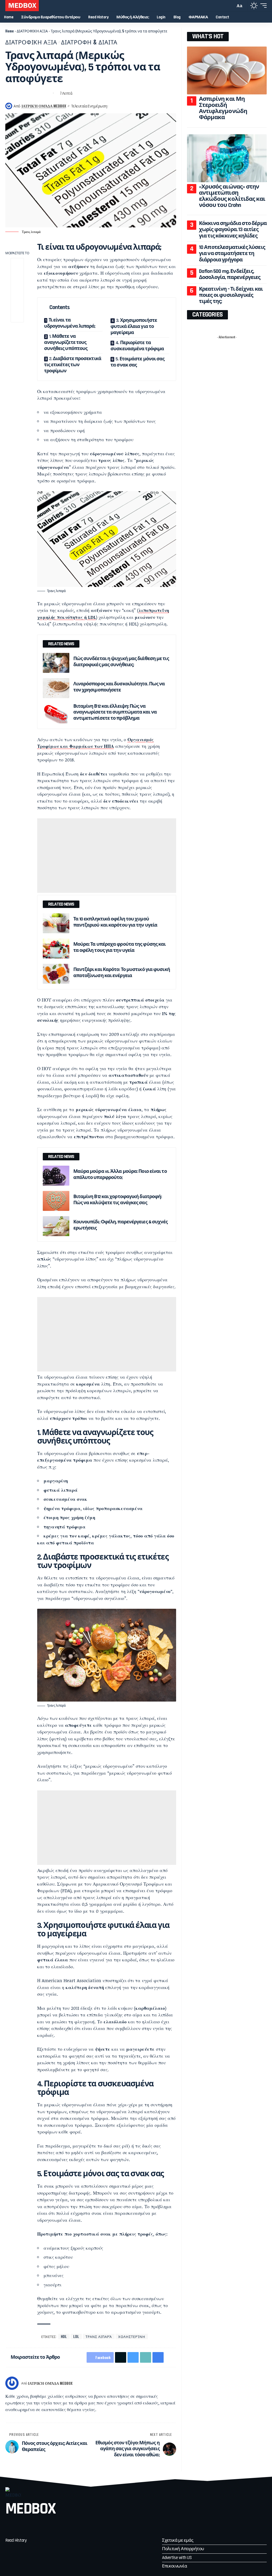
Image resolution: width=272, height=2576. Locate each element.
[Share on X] (19, 93)
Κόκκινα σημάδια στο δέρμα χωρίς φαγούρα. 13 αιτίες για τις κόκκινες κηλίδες (233, 230)
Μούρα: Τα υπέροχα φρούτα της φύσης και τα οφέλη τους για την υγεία (120, 947)
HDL (64, 2336)
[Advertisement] (107, 856)
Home (10, 31)
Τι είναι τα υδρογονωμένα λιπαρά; (70, 323)
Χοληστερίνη (132, 2336)
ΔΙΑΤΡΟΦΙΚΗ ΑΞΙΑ (32, 31)
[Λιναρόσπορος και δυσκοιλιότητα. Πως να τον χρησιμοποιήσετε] (56, 688)
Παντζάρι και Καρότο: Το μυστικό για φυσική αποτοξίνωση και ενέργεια (122, 973)
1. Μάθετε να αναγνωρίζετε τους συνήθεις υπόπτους (66, 342)
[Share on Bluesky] (28, 93)
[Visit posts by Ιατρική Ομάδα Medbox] (12, 2383)
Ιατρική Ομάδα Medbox (44, 106)
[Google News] (60, 2526)
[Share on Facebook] (9, 93)
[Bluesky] (77, 2526)
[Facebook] (10, 2526)
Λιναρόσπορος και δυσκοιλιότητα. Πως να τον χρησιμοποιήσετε (119, 687)
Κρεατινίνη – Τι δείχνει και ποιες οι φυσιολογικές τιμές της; (231, 295)
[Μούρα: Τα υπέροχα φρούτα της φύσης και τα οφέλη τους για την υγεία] (56, 949)
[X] (26, 2526)
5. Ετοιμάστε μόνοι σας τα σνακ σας (137, 362)
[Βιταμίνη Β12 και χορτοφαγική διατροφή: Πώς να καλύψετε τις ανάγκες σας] (56, 1201)
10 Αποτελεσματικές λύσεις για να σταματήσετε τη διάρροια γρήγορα (232, 254)
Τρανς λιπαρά (99, 2336)
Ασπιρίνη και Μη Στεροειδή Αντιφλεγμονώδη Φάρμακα (223, 108)
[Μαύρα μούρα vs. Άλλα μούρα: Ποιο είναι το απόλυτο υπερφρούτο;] (56, 1176)
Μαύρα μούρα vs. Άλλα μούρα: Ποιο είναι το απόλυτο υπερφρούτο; (120, 1174)
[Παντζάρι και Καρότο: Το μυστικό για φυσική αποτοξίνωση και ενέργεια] (56, 974)
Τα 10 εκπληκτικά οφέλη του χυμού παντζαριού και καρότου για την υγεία (115, 922)
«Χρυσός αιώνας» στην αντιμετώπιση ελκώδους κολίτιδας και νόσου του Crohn (232, 196)
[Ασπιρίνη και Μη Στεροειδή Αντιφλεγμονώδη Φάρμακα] (227, 70)
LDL (76, 2336)
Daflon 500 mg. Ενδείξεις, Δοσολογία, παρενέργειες (230, 274)
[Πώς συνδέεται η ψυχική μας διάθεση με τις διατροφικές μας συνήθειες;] (56, 663)
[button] (230, 6)
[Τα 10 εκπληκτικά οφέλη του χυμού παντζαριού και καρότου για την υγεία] (56, 923)
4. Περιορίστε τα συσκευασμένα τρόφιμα (137, 346)
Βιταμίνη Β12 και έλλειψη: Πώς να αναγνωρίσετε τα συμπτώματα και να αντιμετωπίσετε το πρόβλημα (115, 712)
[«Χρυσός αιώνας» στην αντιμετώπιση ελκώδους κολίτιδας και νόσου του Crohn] (227, 158)
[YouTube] (43, 2526)
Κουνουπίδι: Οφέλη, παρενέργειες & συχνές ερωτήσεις (121, 1225)
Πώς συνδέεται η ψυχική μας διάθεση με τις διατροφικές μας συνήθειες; (121, 662)
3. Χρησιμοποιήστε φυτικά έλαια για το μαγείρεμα (134, 326)
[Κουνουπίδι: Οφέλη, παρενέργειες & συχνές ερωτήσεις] (56, 1226)
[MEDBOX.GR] (22, 6)
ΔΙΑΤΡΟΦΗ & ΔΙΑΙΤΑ (89, 42)
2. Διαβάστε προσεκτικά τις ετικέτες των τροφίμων (73, 365)
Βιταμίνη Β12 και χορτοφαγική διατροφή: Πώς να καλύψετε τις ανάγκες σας (118, 1200)
